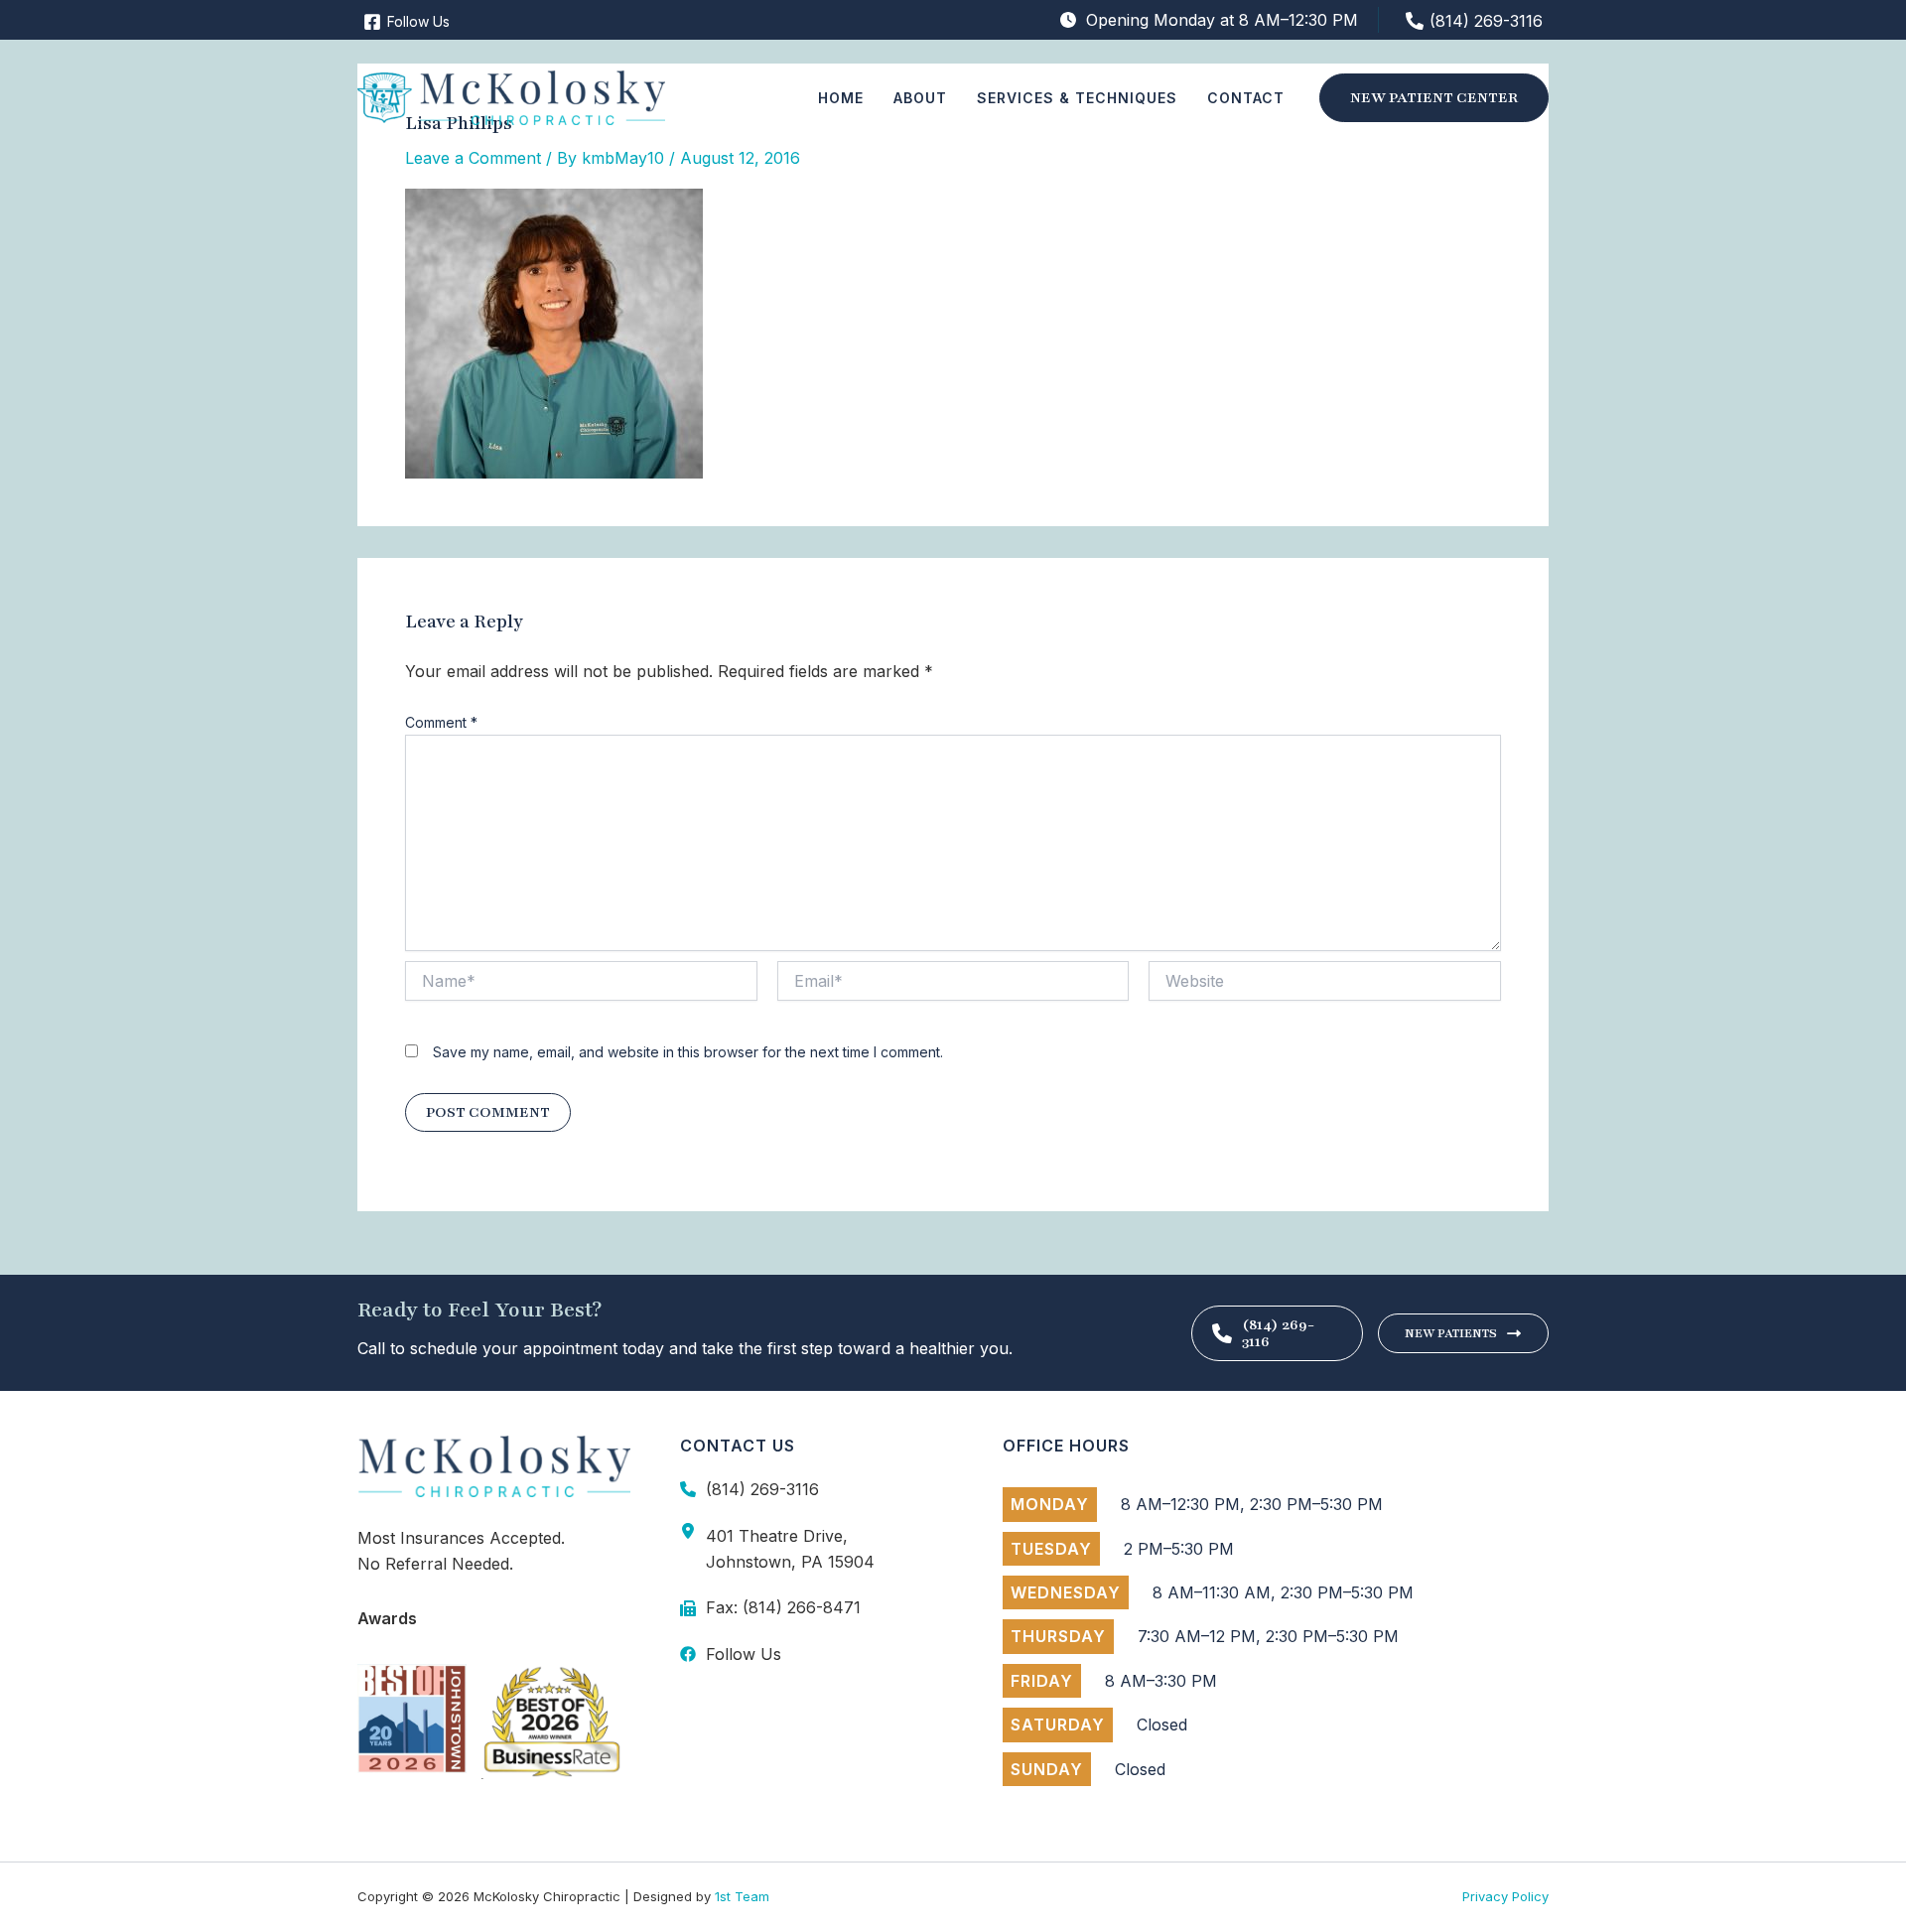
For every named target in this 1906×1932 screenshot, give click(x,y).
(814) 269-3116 (1278, 1333)
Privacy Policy (1505, 1896)
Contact (1246, 98)
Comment (441, 722)
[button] (1434, 98)
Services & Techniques (1077, 98)
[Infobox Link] (817, 1489)
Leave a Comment (473, 158)
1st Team (742, 1896)
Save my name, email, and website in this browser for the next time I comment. (688, 1052)
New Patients (1451, 1333)
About (920, 98)
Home (841, 98)
